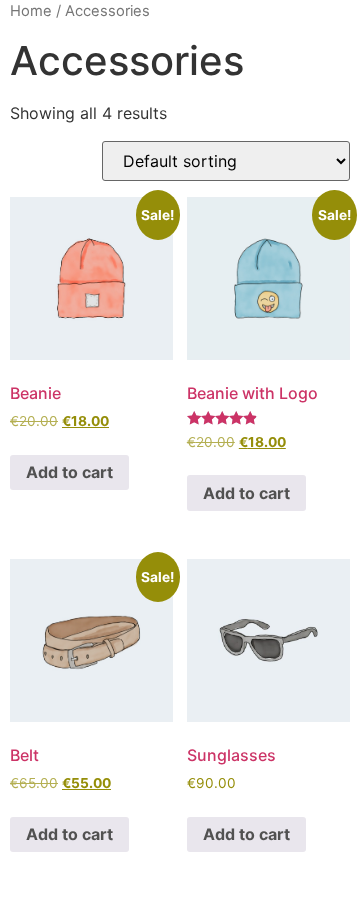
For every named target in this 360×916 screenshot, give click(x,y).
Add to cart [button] (69, 472)
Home (31, 11)
